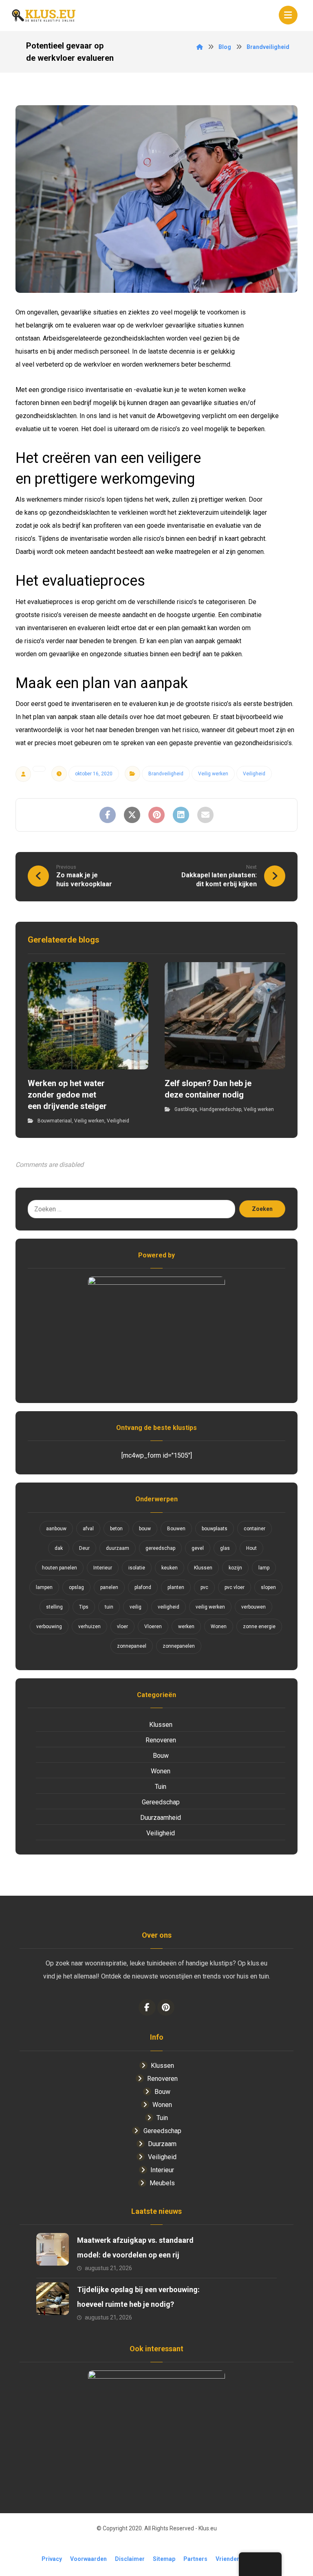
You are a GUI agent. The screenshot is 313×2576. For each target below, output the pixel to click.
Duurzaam (162, 2144)
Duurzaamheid (161, 1818)
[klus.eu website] (44, 15)
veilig (136, 1607)
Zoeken (262, 1209)
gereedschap (160, 1548)
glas (225, 1548)
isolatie (137, 1568)
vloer (122, 1627)
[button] (288, 15)
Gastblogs (186, 1109)
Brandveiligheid (166, 774)
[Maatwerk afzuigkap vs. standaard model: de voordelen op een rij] (53, 2249)
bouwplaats (215, 1529)
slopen (268, 1587)
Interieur (103, 1568)
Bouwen (176, 1529)
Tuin (161, 1787)
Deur (84, 1548)
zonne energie (259, 1627)
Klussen (203, 1568)
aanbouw (56, 1529)
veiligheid (169, 1607)
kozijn (235, 1568)
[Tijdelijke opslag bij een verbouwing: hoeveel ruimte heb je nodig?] (53, 2299)
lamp (264, 1568)
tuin (109, 1607)
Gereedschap (161, 1802)
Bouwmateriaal (55, 1121)
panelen (109, 1587)
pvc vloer (235, 1587)
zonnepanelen (179, 1646)
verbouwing (49, 1627)
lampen (44, 1587)
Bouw (161, 1756)
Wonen (219, 1627)
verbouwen (253, 1607)
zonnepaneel (132, 1646)
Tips (84, 1607)
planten (176, 1587)
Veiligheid (254, 774)
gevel (198, 1548)
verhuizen (89, 1627)
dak (59, 1548)
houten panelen (60, 1568)
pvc (204, 1587)
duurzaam (118, 1548)
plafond (143, 1587)
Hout (251, 1548)
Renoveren (161, 1740)
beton (116, 1529)
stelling (54, 1607)
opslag (76, 1587)
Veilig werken (213, 774)
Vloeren (153, 1627)
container (255, 1529)
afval (88, 1529)
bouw (145, 1529)
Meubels (162, 2183)
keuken (170, 1568)
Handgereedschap (220, 1109)
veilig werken (210, 1607)
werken (186, 1627)
